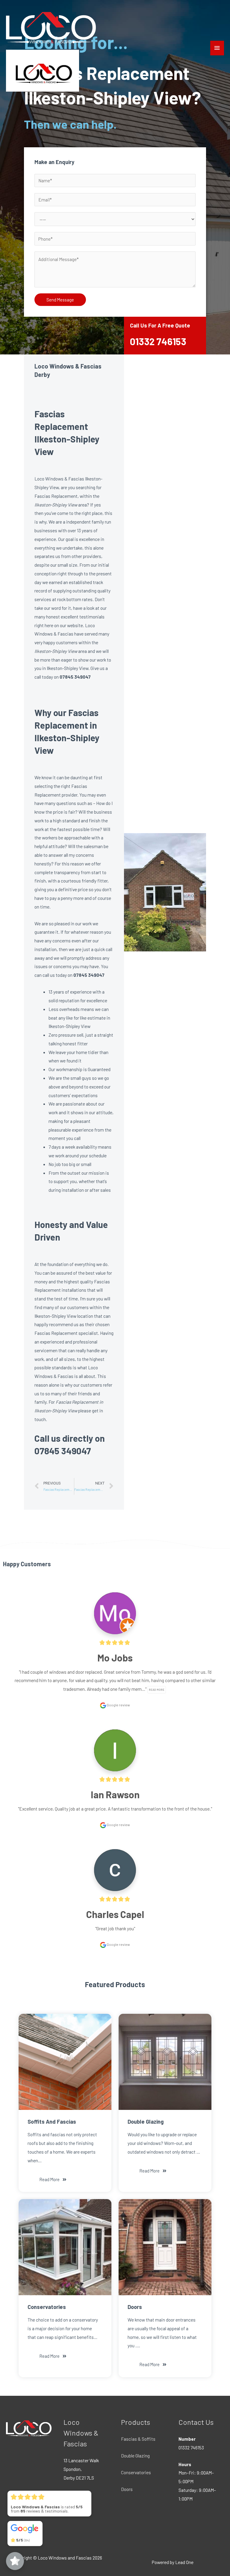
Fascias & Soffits (138, 2439)
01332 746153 (158, 341)
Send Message (60, 300)
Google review (118, 1705)
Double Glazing (135, 2456)
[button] (53, 2180)
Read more (157, 1690)
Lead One (184, 2562)
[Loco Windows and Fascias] (51, 27)
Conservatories (136, 2472)
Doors (127, 2489)
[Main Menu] (217, 48)
